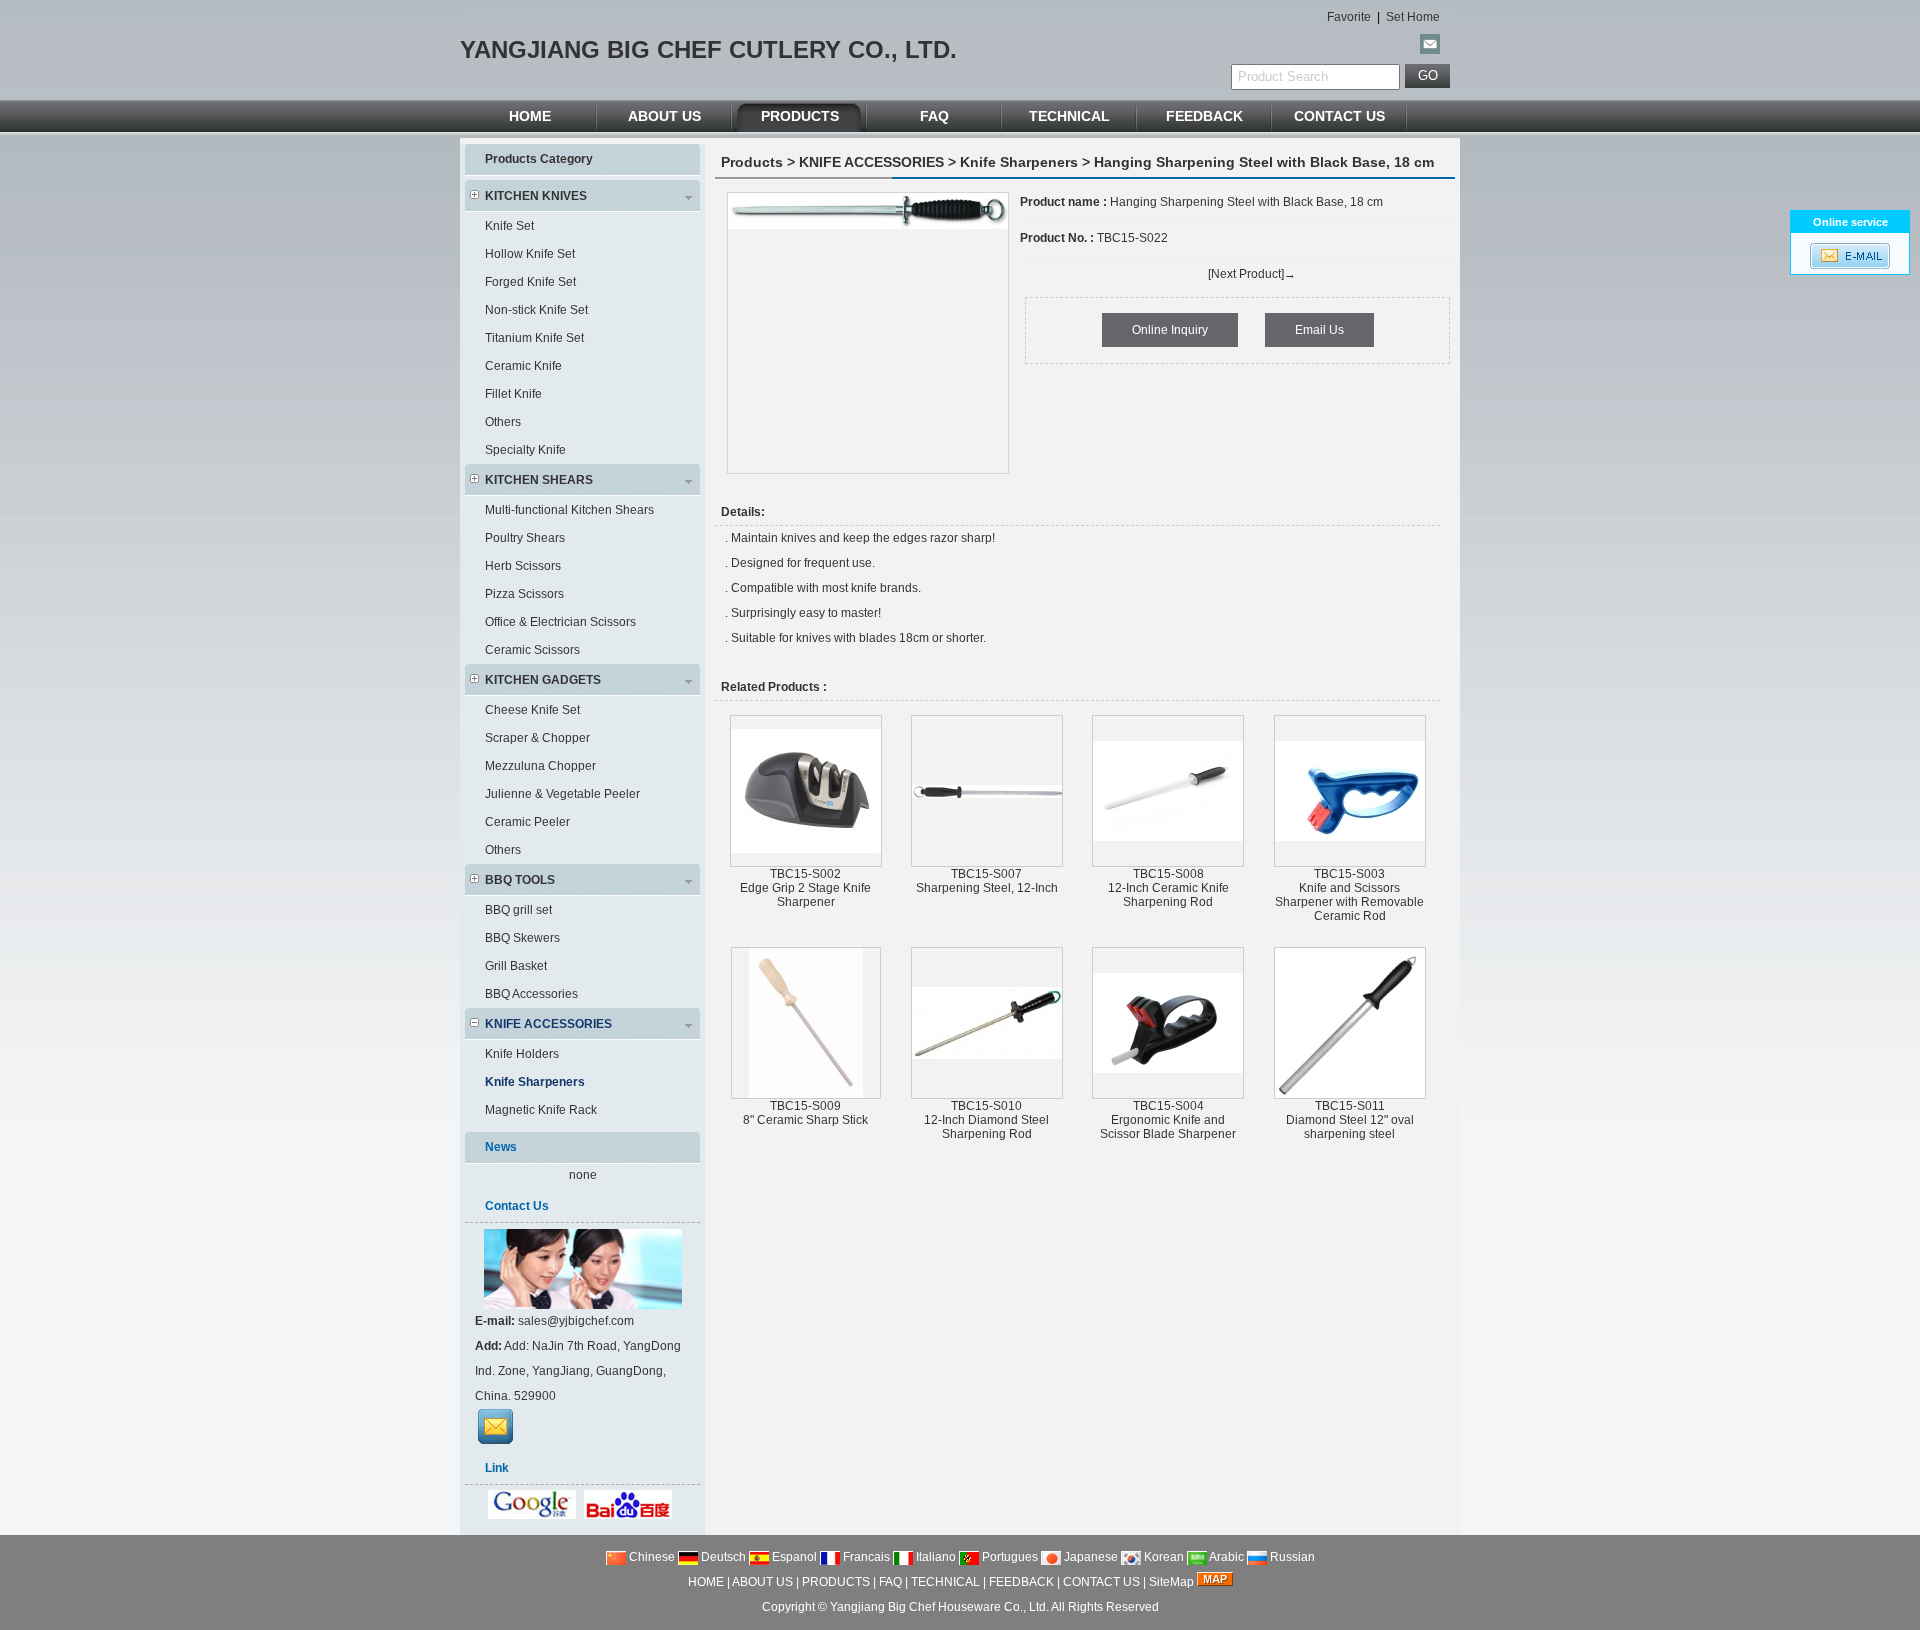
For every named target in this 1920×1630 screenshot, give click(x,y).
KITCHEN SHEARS (539, 480)
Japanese (1089, 1557)
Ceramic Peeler (527, 822)
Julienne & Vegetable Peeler (562, 794)
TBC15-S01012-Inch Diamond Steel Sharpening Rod (986, 1120)
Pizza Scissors (524, 594)
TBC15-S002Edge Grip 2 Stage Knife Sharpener (805, 888)
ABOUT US (664, 116)
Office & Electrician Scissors (560, 622)
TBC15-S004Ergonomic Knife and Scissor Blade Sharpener (1168, 1120)
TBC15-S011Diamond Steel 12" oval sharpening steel (1350, 1120)
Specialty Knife (525, 450)
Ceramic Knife (523, 366)
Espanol (793, 1557)
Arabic (1225, 1557)
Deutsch (722, 1557)
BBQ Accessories (531, 994)
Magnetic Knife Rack (541, 1110)
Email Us (1319, 330)
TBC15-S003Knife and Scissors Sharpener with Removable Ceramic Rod (1349, 895)
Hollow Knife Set (530, 254)
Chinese (650, 1557)
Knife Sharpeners (1019, 162)
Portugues (1008, 1557)
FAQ (934, 116)
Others (503, 422)
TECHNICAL (1069, 116)
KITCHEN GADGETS (543, 680)
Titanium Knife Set (534, 338)
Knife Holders (522, 1054)
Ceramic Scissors (532, 650)
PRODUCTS (800, 116)
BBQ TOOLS (520, 880)
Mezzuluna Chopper (540, 766)
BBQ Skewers (522, 938)
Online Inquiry (1170, 330)
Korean (1162, 1557)
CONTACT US (1339, 116)
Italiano (934, 1557)
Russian (1291, 1557)
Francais (865, 1557)
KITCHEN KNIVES (536, 196)
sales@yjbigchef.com (576, 1321)
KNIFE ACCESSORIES (871, 162)
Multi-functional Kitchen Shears (569, 510)
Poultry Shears (525, 538)
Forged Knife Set (530, 282)
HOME (530, 116)
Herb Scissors (523, 566)
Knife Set (509, 226)
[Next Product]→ (1252, 274)
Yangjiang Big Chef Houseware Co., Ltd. (939, 1607)
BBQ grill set (518, 910)
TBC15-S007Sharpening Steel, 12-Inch (987, 881)
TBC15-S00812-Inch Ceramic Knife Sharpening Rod (1168, 888)
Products (752, 162)
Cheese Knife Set (532, 710)
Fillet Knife (513, 394)
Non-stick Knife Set (536, 310)
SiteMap (1171, 1582)
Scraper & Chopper (537, 738)
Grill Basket (516, 966)
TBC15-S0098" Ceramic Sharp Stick (805, 1113)
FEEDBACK (1204, 116)
